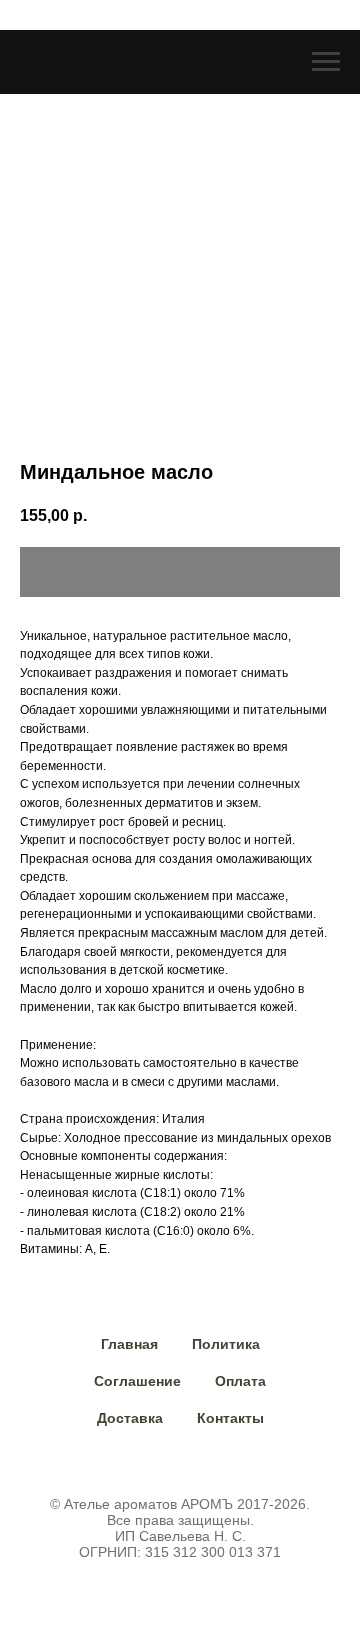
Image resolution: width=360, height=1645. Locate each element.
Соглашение (137, 1381)
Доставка (130, 1418)
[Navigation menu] (326, 62)
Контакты (230, 1418)
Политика (226, 1344)
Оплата (240, 1381)
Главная (129, 1344)
